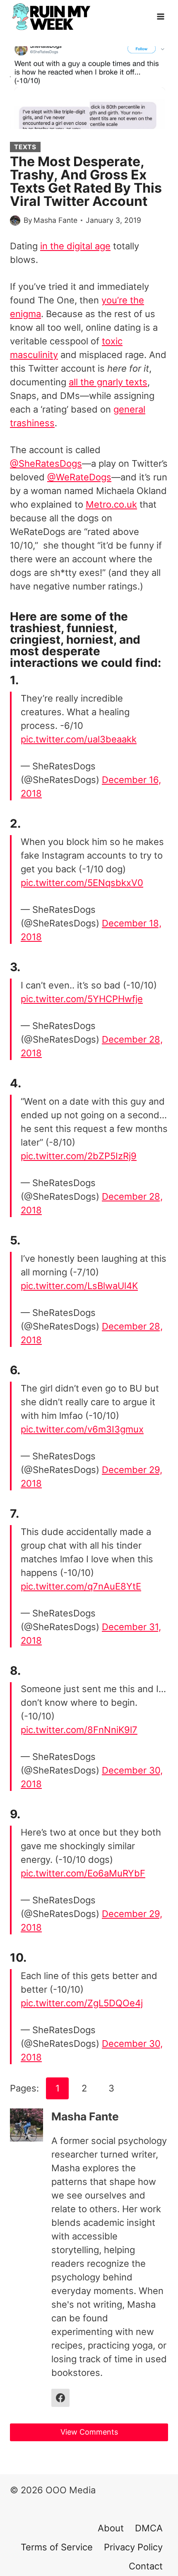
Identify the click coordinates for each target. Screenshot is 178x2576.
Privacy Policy (133, 2547)
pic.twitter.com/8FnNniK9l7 (79, 1730)
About (111, 2528)
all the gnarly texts (108, 382)
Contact (146, 2566)
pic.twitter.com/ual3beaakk (79, 739)
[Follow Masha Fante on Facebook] (60, 2398)
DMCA (149, 2528)
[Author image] (15, 221)
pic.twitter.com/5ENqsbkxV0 (82, 883)
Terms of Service (57, 2547)
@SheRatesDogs (46, 463)
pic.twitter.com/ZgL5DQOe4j (82, 2003)
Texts (25, 147)
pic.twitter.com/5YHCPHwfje (82, 999)
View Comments (89, 2432)
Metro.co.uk (111, 504)
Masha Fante (55, 220)
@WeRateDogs (79, 477)
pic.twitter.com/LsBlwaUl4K (79, 1286)
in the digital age (75, 246)
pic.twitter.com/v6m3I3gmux (82, 1429)
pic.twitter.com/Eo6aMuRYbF (83, 1873)
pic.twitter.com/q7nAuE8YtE (81, 1586)
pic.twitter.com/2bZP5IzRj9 (79, 1156)
